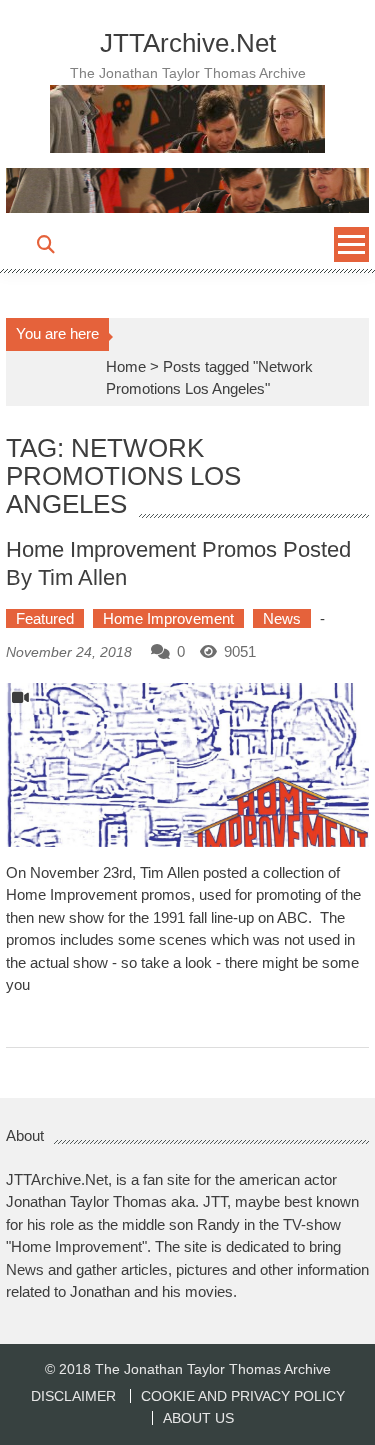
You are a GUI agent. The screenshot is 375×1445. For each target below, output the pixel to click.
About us (198, 1418)
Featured (45, 618)
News (282, 618)
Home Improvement (168, 618)
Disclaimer (73, 1396)
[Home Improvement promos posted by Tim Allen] (188, 765)
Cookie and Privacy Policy (243, 1396)
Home (126, 366)
